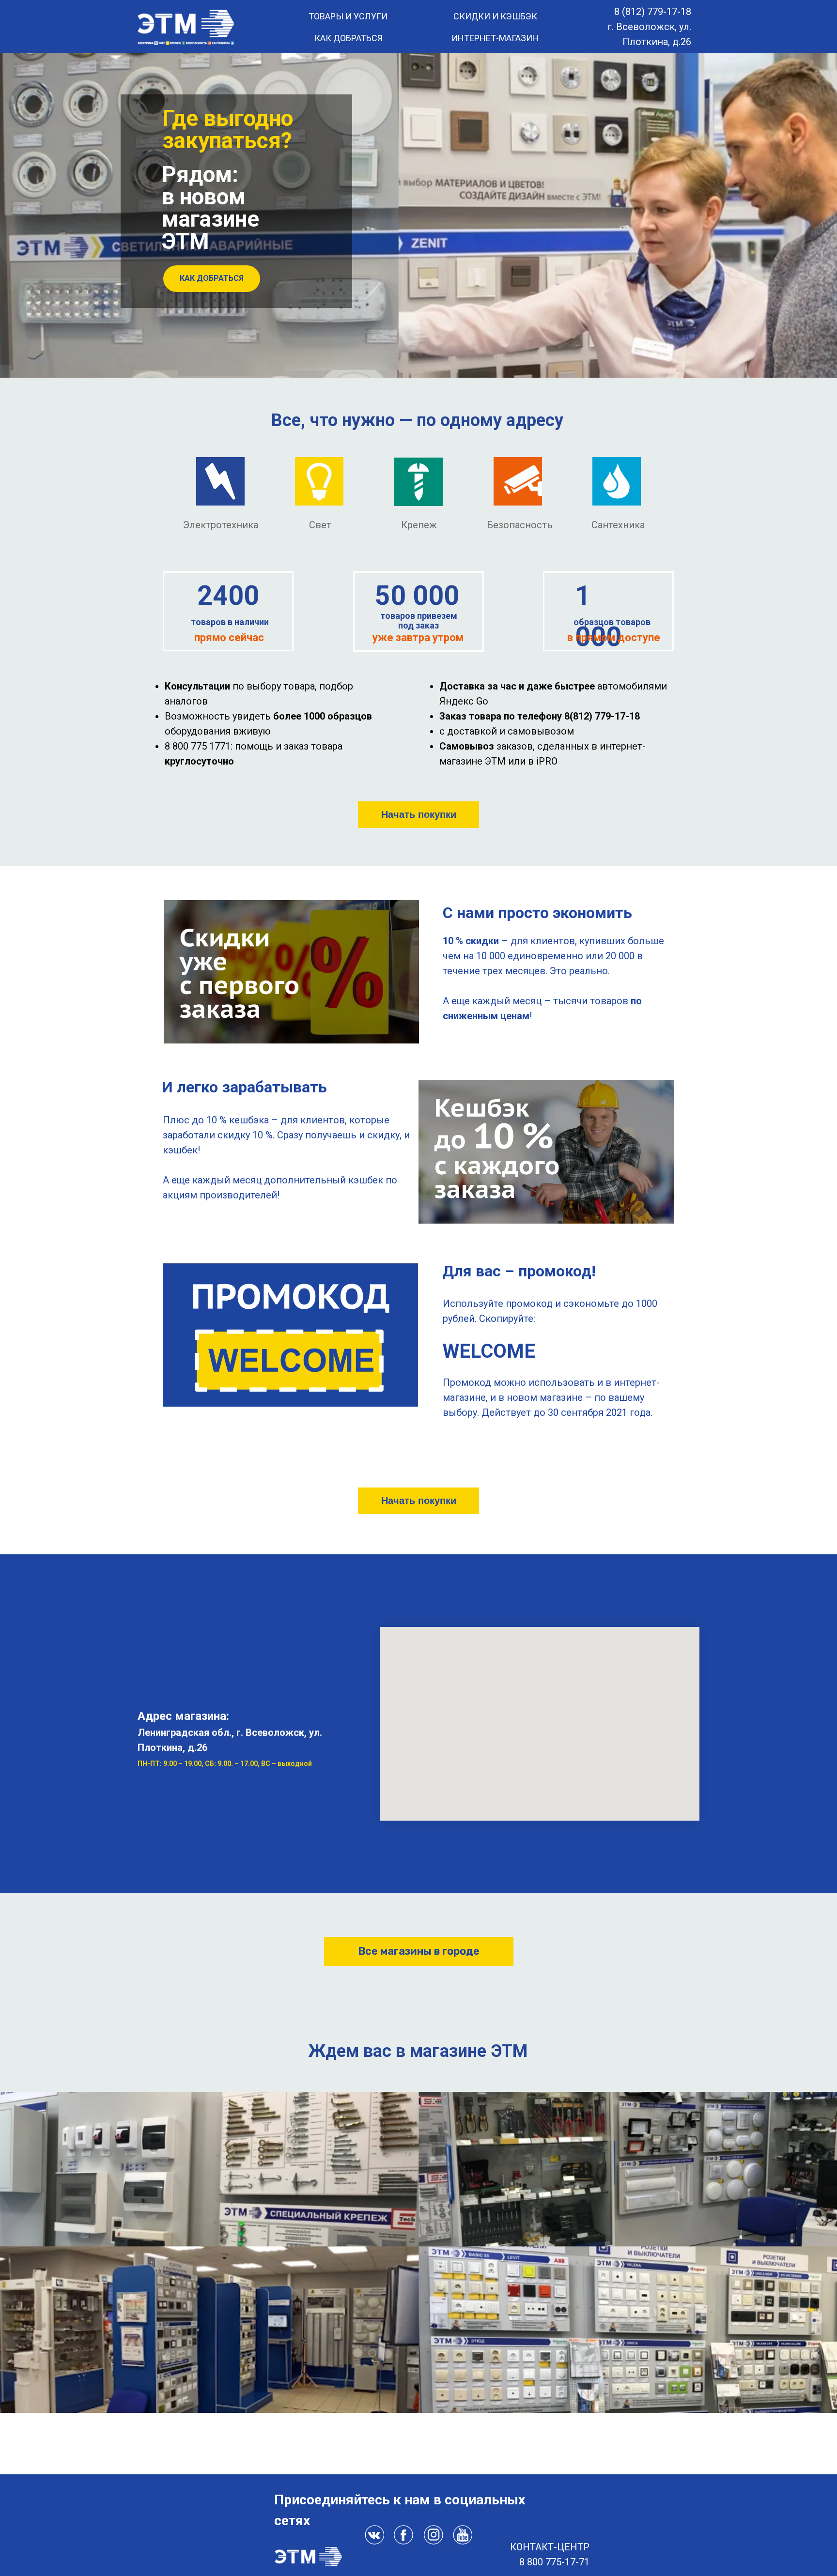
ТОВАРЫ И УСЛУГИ (348, 16)
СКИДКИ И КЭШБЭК (495, 16)
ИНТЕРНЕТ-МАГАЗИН (495, 38)
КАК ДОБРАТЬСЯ (349, 38)
